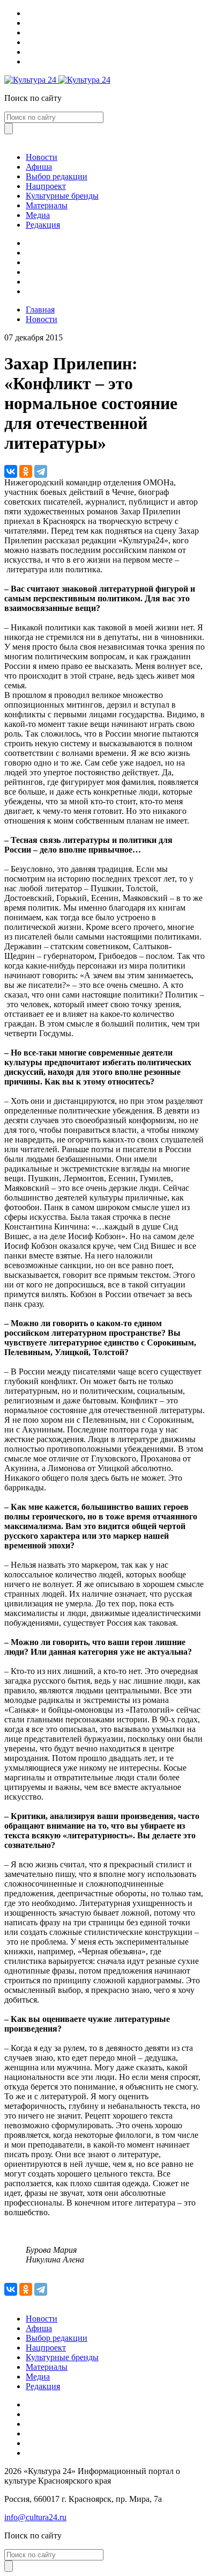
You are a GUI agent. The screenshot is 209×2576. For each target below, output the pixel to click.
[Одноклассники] (26, 471)
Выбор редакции (57, 176)
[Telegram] (41, 471)
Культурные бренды (62, 196)
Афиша (39, 167)
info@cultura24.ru (35, 2517)
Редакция (43, 225)
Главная (40, 310)
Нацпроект (46, 186)
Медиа (38, 215)
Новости (42, 157)
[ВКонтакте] (11, 471)
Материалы (47, 205)
